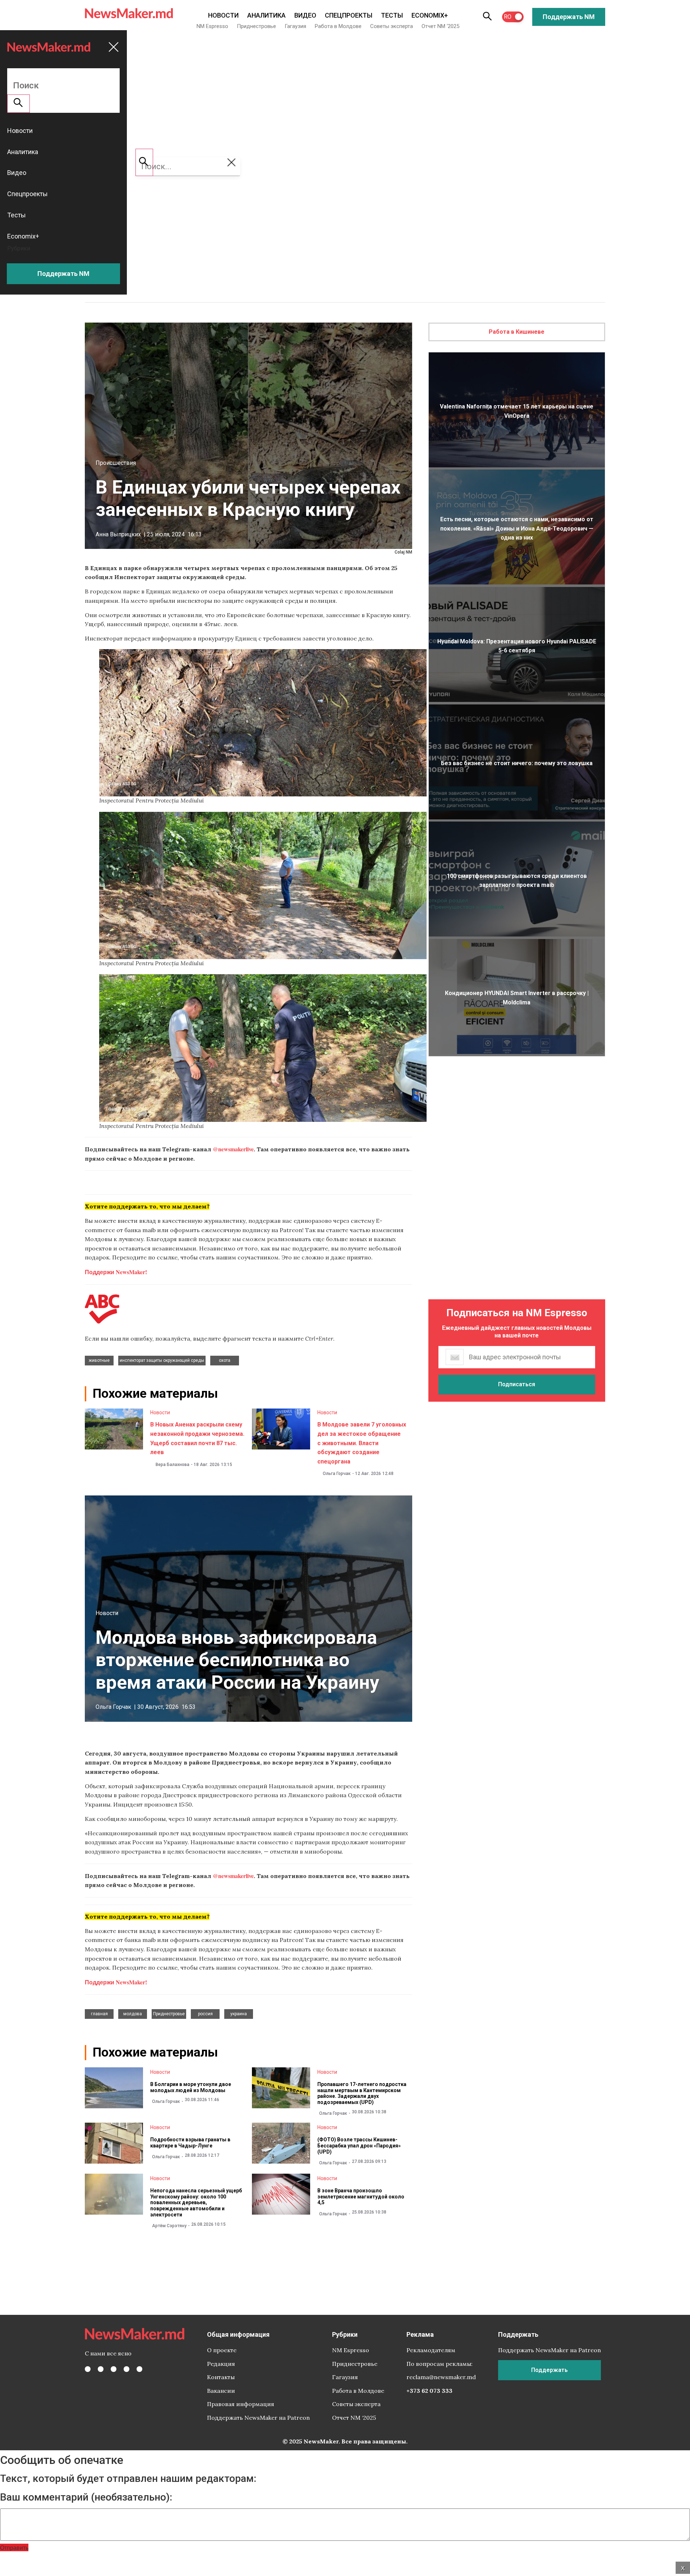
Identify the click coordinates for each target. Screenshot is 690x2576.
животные (99, 1360)
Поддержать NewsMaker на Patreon (258, 2418)
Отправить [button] (14, 2547)
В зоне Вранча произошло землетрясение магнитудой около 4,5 (361, 2197)
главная (99, 2014)
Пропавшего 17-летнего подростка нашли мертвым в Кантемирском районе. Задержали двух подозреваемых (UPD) (362, 2093)
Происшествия (116, 463)
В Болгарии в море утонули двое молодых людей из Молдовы (191, 2087)
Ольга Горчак (337, 1474)
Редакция (221, 2364)
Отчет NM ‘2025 (440, 26)
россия (205, 2014)
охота (225, 1360)
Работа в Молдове (338, 26)
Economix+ (430, 15)
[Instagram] (114, 2369)
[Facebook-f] (88, 2369)
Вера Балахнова (172, 1465)
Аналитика (266, 15)
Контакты (221, 2377)
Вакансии (221, 2391)
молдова (133, 2014)
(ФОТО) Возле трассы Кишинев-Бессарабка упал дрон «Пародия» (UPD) (359, 2146)
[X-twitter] (101, 2369)
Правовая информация (241, 2404)
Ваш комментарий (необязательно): (86, 2497)
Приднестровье (256, 26)
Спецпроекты (349, 15)
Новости (223, 15)
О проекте (222, 2350)
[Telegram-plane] (139, 2369)
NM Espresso (212, 26)
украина (239, 2014)
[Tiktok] (126, 2369)
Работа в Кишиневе (517, 332)
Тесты (392, 15)
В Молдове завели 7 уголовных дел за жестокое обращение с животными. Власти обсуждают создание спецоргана (362, 1443)
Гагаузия (295, 26)
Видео (305, 15)
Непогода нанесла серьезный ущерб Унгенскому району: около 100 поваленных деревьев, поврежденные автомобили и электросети (196, 2203)
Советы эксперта (392, 26)
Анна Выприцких (118, 534)
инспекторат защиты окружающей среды (162, 1360)
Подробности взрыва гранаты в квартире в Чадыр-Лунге (190, 2143)
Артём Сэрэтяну (169, 2226)
